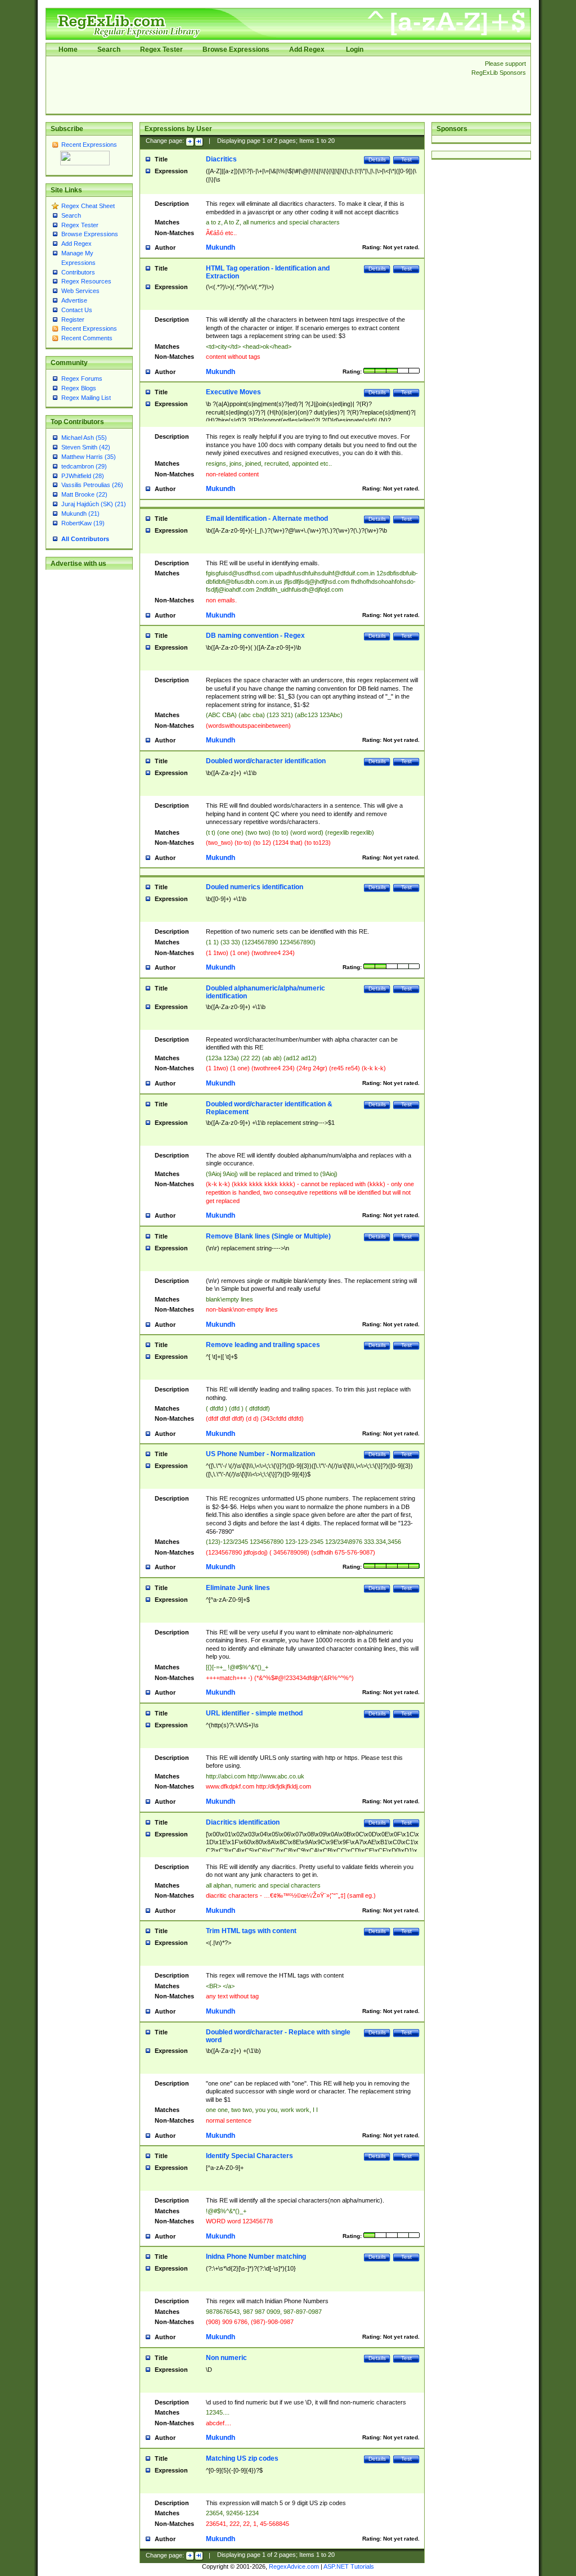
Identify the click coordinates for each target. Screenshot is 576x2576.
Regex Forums (82, 379)
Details (377, 159)
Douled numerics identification (255, 887)
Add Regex (307, 49)
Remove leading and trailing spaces (263, 1345)
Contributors (78, 272)
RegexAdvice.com (294, 2566)
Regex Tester (161, 49)
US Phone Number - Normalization (260, 1454)
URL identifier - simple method (254, 1713)
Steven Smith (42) (86, 447)
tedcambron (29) (84, 466)
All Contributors (85, 539)
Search (109, 49)
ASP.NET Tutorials (349, 2566)
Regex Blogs (79, 388)
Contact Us (77, 310)
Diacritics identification (243, 1822)
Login (355, 49)
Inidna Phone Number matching (256, 2257)
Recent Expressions (89, 145)
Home (68, 49)
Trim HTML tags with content (251, 1931)
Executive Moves (233, 392)
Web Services (80, 291)
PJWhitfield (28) (83, 476)
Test (406, 159)
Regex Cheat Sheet (88, 206)
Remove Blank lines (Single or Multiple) (268, 1236)
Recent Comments (87, 338)
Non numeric (226, 2358)
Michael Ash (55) (84, 438)
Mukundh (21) (80, 514)
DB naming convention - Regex (255, 636)
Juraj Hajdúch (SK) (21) (94, 504)
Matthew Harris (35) (89, 457)
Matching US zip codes (242, 2458)
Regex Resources (86, 281)
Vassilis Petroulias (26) (92, 485)
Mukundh (220, 247)
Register (73, 319)
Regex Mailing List (86, 398)
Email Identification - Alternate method (267, 519)
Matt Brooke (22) (84, 494)
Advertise (74, 300)
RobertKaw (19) (83, 523)
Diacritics (221, 159)
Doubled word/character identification (266, 761)
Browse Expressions (236, 49)
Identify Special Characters (249, 2156)
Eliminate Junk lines (238, 1588)
